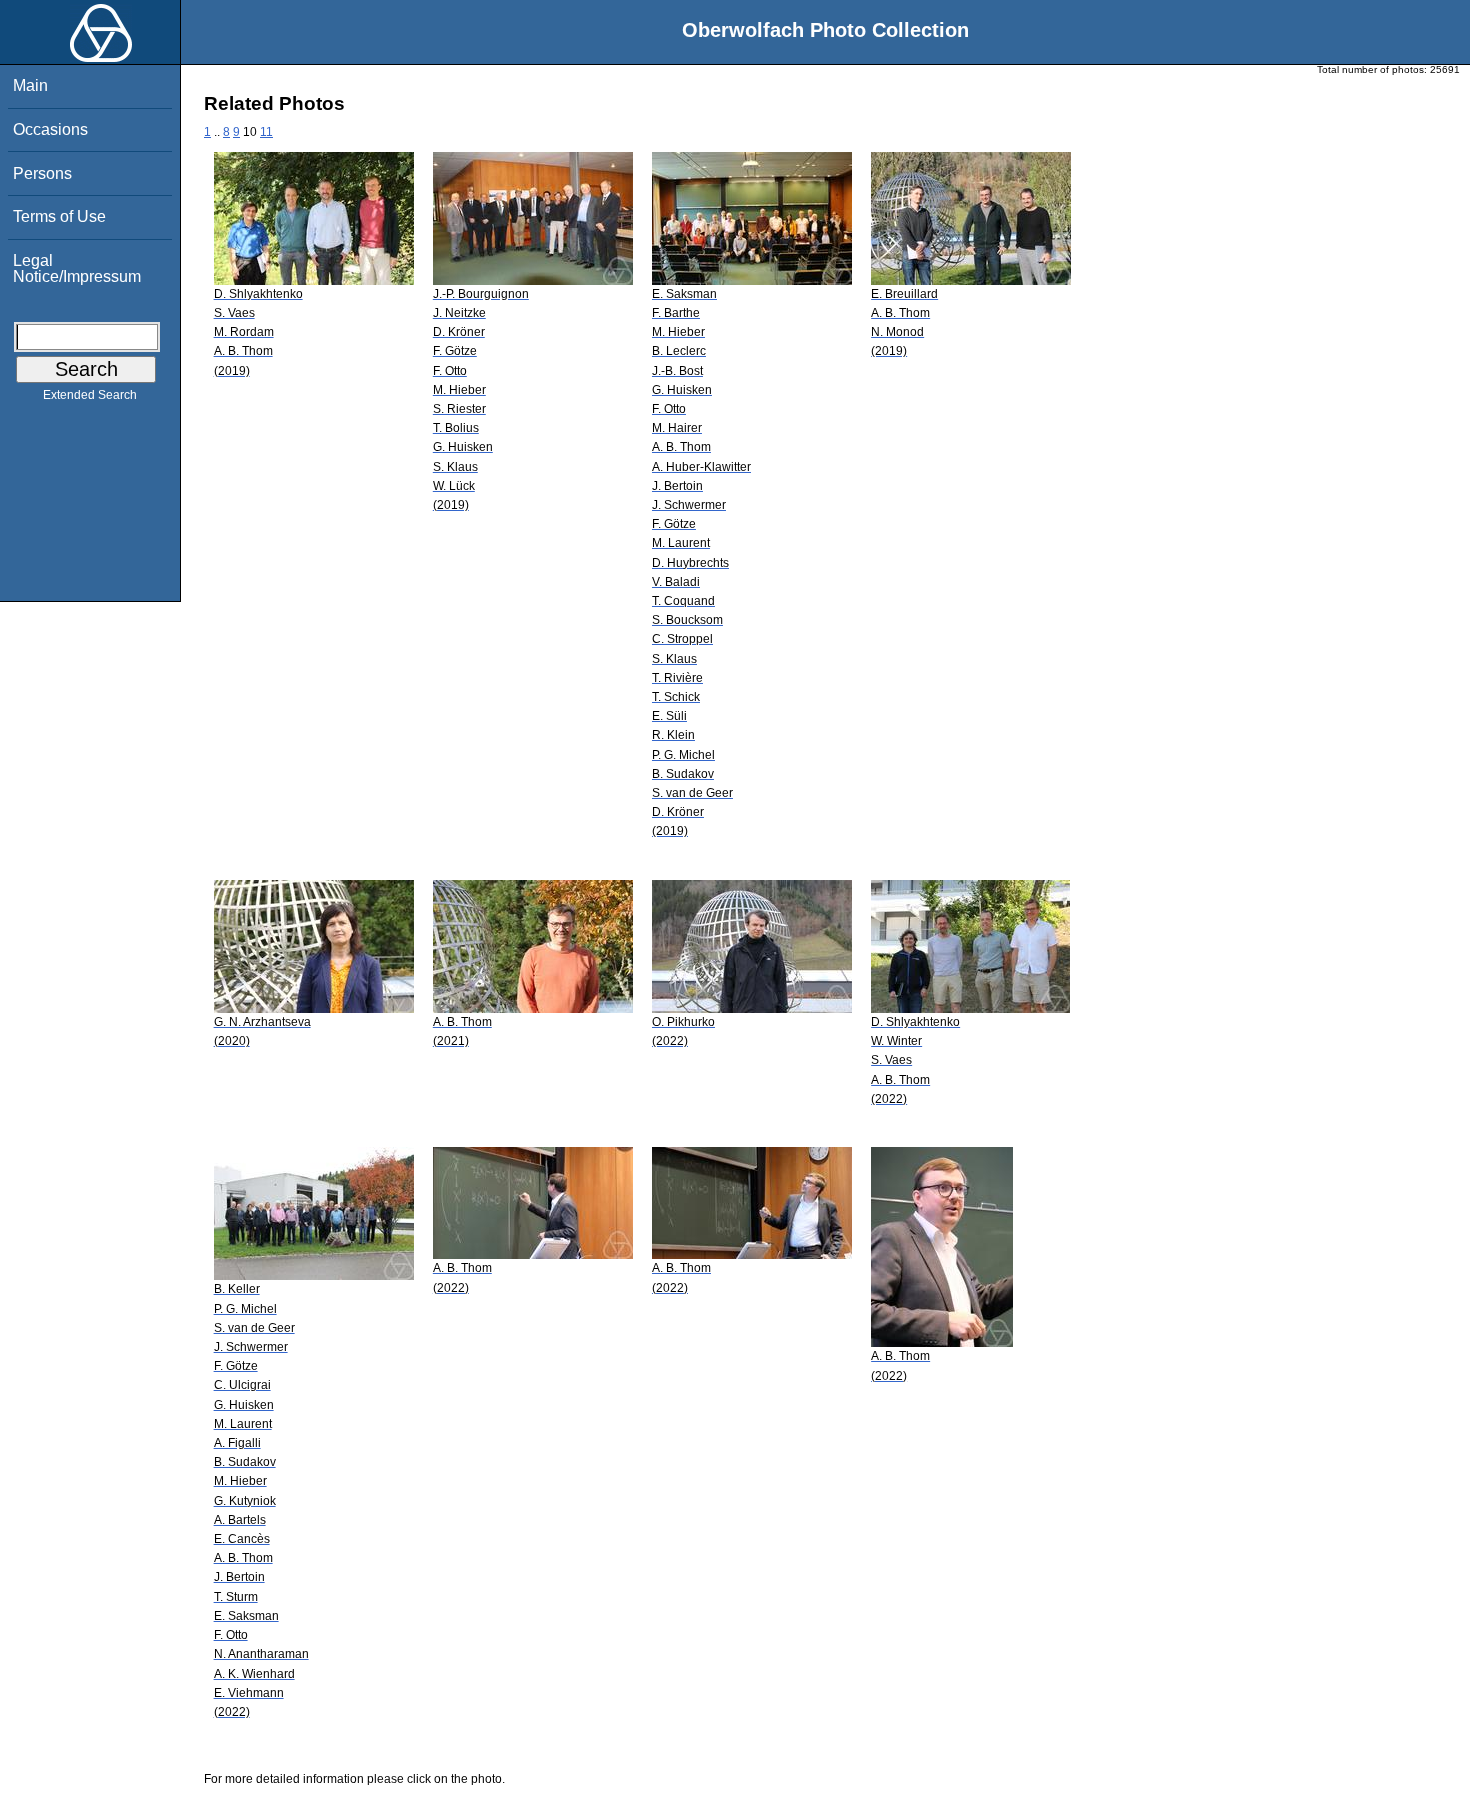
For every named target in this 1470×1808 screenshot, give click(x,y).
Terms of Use (59, 216)
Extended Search (90, 395)
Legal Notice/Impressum (77, 268)
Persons (42, 173)
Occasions (50, 129)
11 (266, 132)
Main (30, 85)
